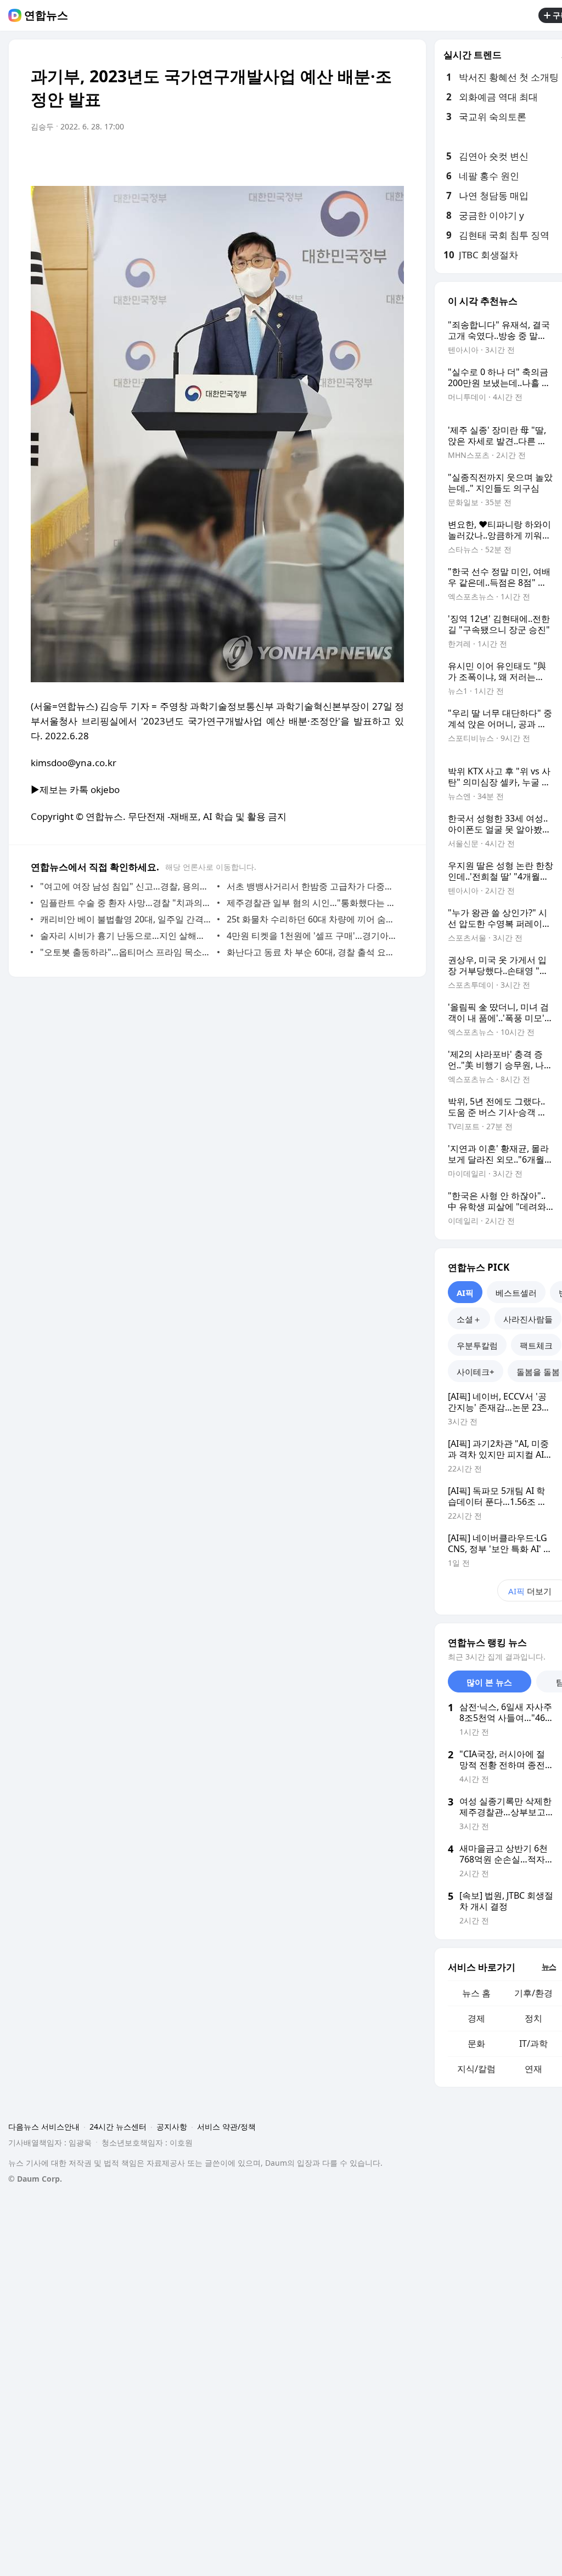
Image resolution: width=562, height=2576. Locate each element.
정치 (533, 2018)
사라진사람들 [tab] (528, 1319)
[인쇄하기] (393, 157)
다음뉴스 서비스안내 (44, 2127)
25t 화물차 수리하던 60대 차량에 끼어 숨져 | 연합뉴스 (313, 919)
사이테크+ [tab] (476, 1372)
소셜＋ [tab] (469, 1319)
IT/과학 (533, 2043)
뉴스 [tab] (549, 1966)
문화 (476, 2043)
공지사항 (172, 2127)
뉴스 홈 (476, 1993)
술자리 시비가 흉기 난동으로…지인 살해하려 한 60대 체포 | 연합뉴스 (126, 936)
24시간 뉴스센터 (118, 2127)
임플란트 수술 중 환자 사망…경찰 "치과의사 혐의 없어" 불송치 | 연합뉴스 (126, 903)
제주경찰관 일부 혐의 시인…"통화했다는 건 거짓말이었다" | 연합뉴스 (313, 903)
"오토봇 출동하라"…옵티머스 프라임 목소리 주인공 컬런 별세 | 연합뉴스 (126, 952)
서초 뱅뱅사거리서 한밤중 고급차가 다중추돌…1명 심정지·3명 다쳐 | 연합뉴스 (313, 886)
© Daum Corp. (35, 2179)
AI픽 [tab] (465, 1293)
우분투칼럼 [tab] (477, 1345)
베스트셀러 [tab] (516, 1293)
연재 (533, 2069)
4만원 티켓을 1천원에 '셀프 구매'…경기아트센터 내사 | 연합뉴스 (313, 936)
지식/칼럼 (476, 2069)
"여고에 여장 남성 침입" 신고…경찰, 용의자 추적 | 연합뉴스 (126, 886)
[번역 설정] (349, 157)
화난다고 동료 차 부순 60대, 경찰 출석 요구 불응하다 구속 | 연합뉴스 (313, 952)
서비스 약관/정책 (226, 2127)
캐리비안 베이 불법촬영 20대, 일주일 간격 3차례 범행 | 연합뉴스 (126, 919)
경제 (476, 2018)
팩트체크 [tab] (536, 1345)
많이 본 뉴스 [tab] (489, 1682)
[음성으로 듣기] (327, 157)
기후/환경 (533, 1993)
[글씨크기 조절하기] (371, 157)
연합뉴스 (46, 15)
